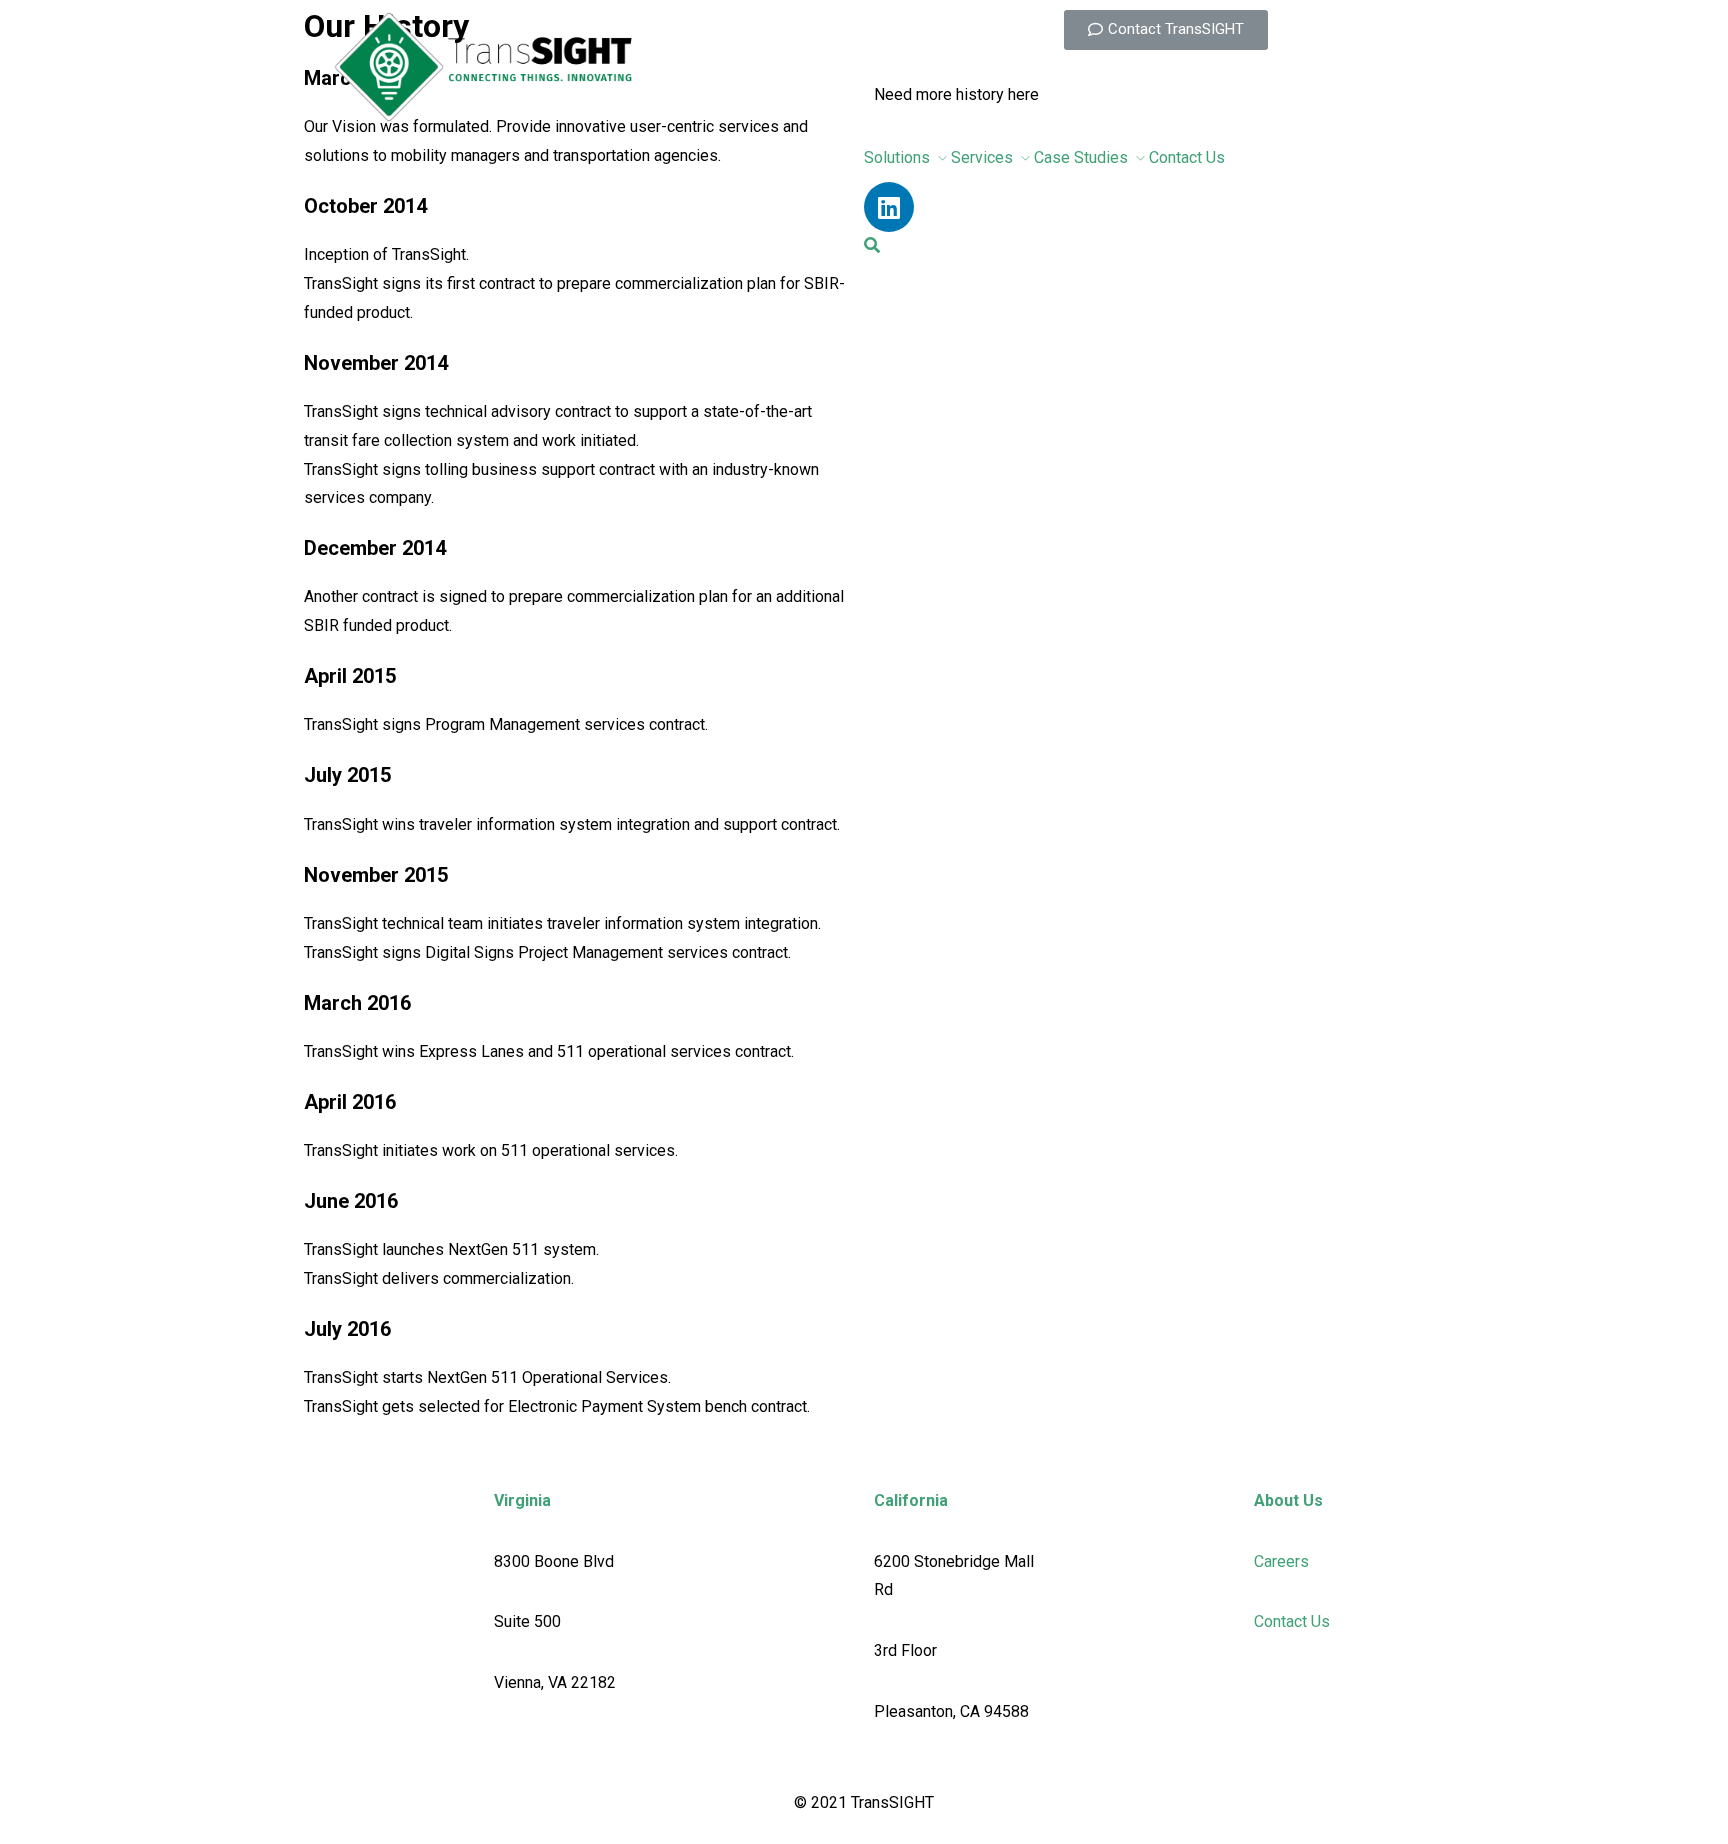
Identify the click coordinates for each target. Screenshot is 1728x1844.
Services (982, 157)
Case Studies (1081, 157)
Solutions (897, 157)
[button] (1166, 30)
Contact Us (1187, 157)
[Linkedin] (889, 207)
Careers (1281, 1561)
